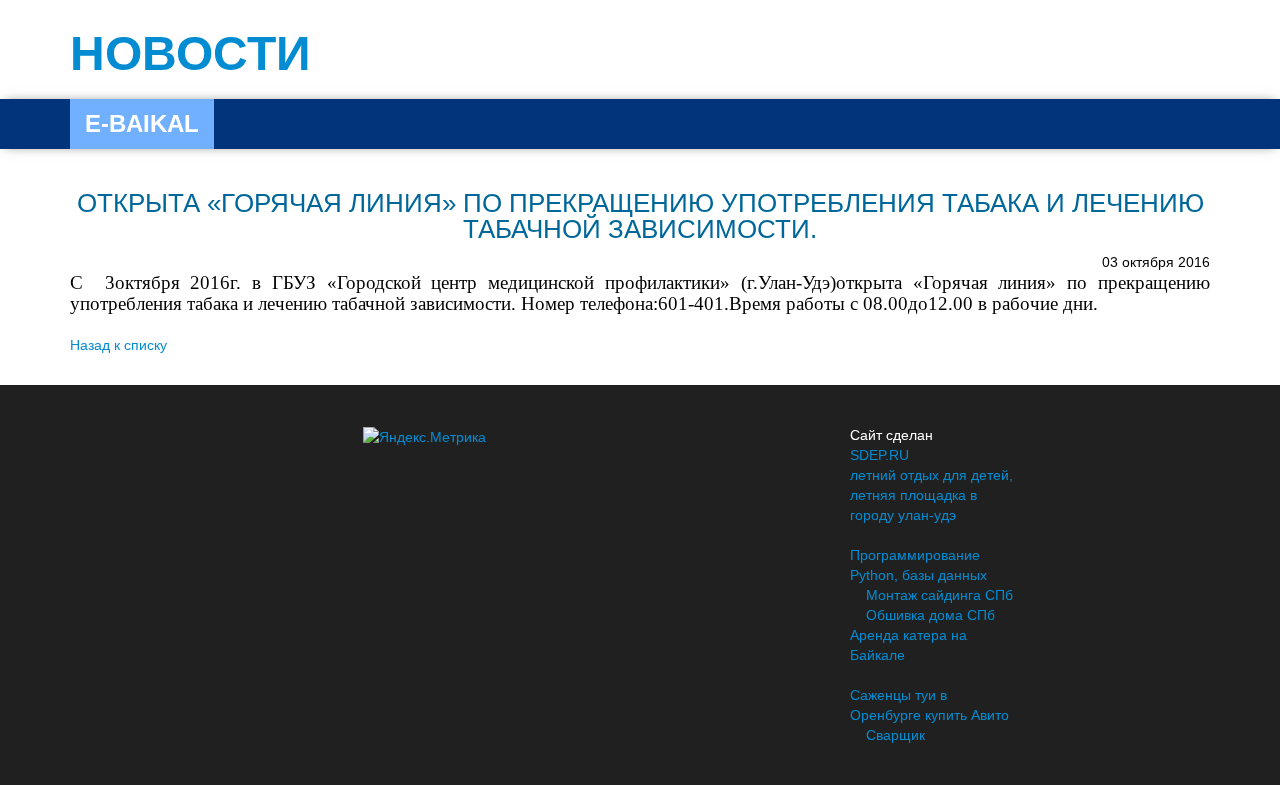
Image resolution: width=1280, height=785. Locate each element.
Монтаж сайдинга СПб (939, 595)
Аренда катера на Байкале (908, 645)
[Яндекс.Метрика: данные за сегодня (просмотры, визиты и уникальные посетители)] (424, 437)
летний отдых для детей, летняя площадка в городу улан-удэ (931, 495)
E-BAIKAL (142, 123)
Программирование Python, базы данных (918, 565)
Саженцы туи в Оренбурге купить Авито (929, 705)
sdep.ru (879, 455)
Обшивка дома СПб (930, 615)
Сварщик (895, 735)
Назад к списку (118, 345)
